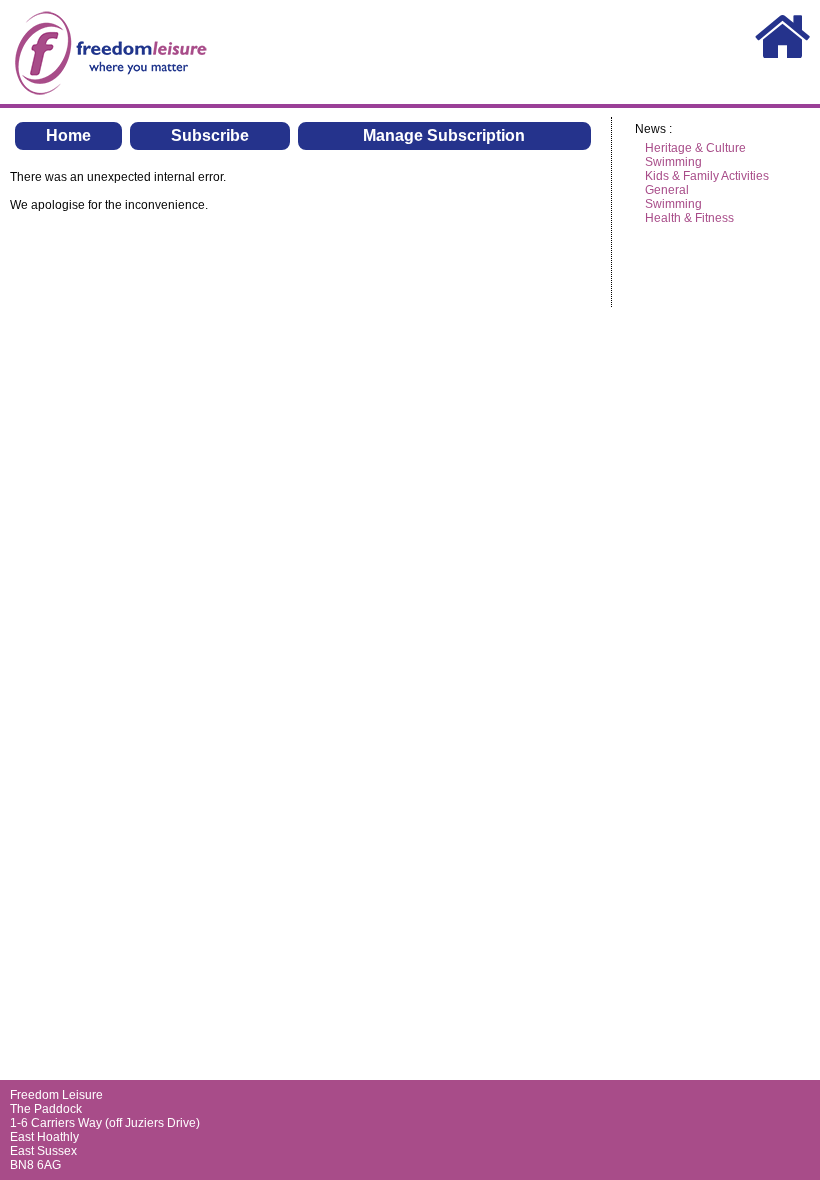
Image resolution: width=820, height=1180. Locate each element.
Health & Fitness (689, 218)
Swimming (673, 162)
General (667, 190)
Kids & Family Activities (707, 176)
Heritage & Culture (695, 148)
